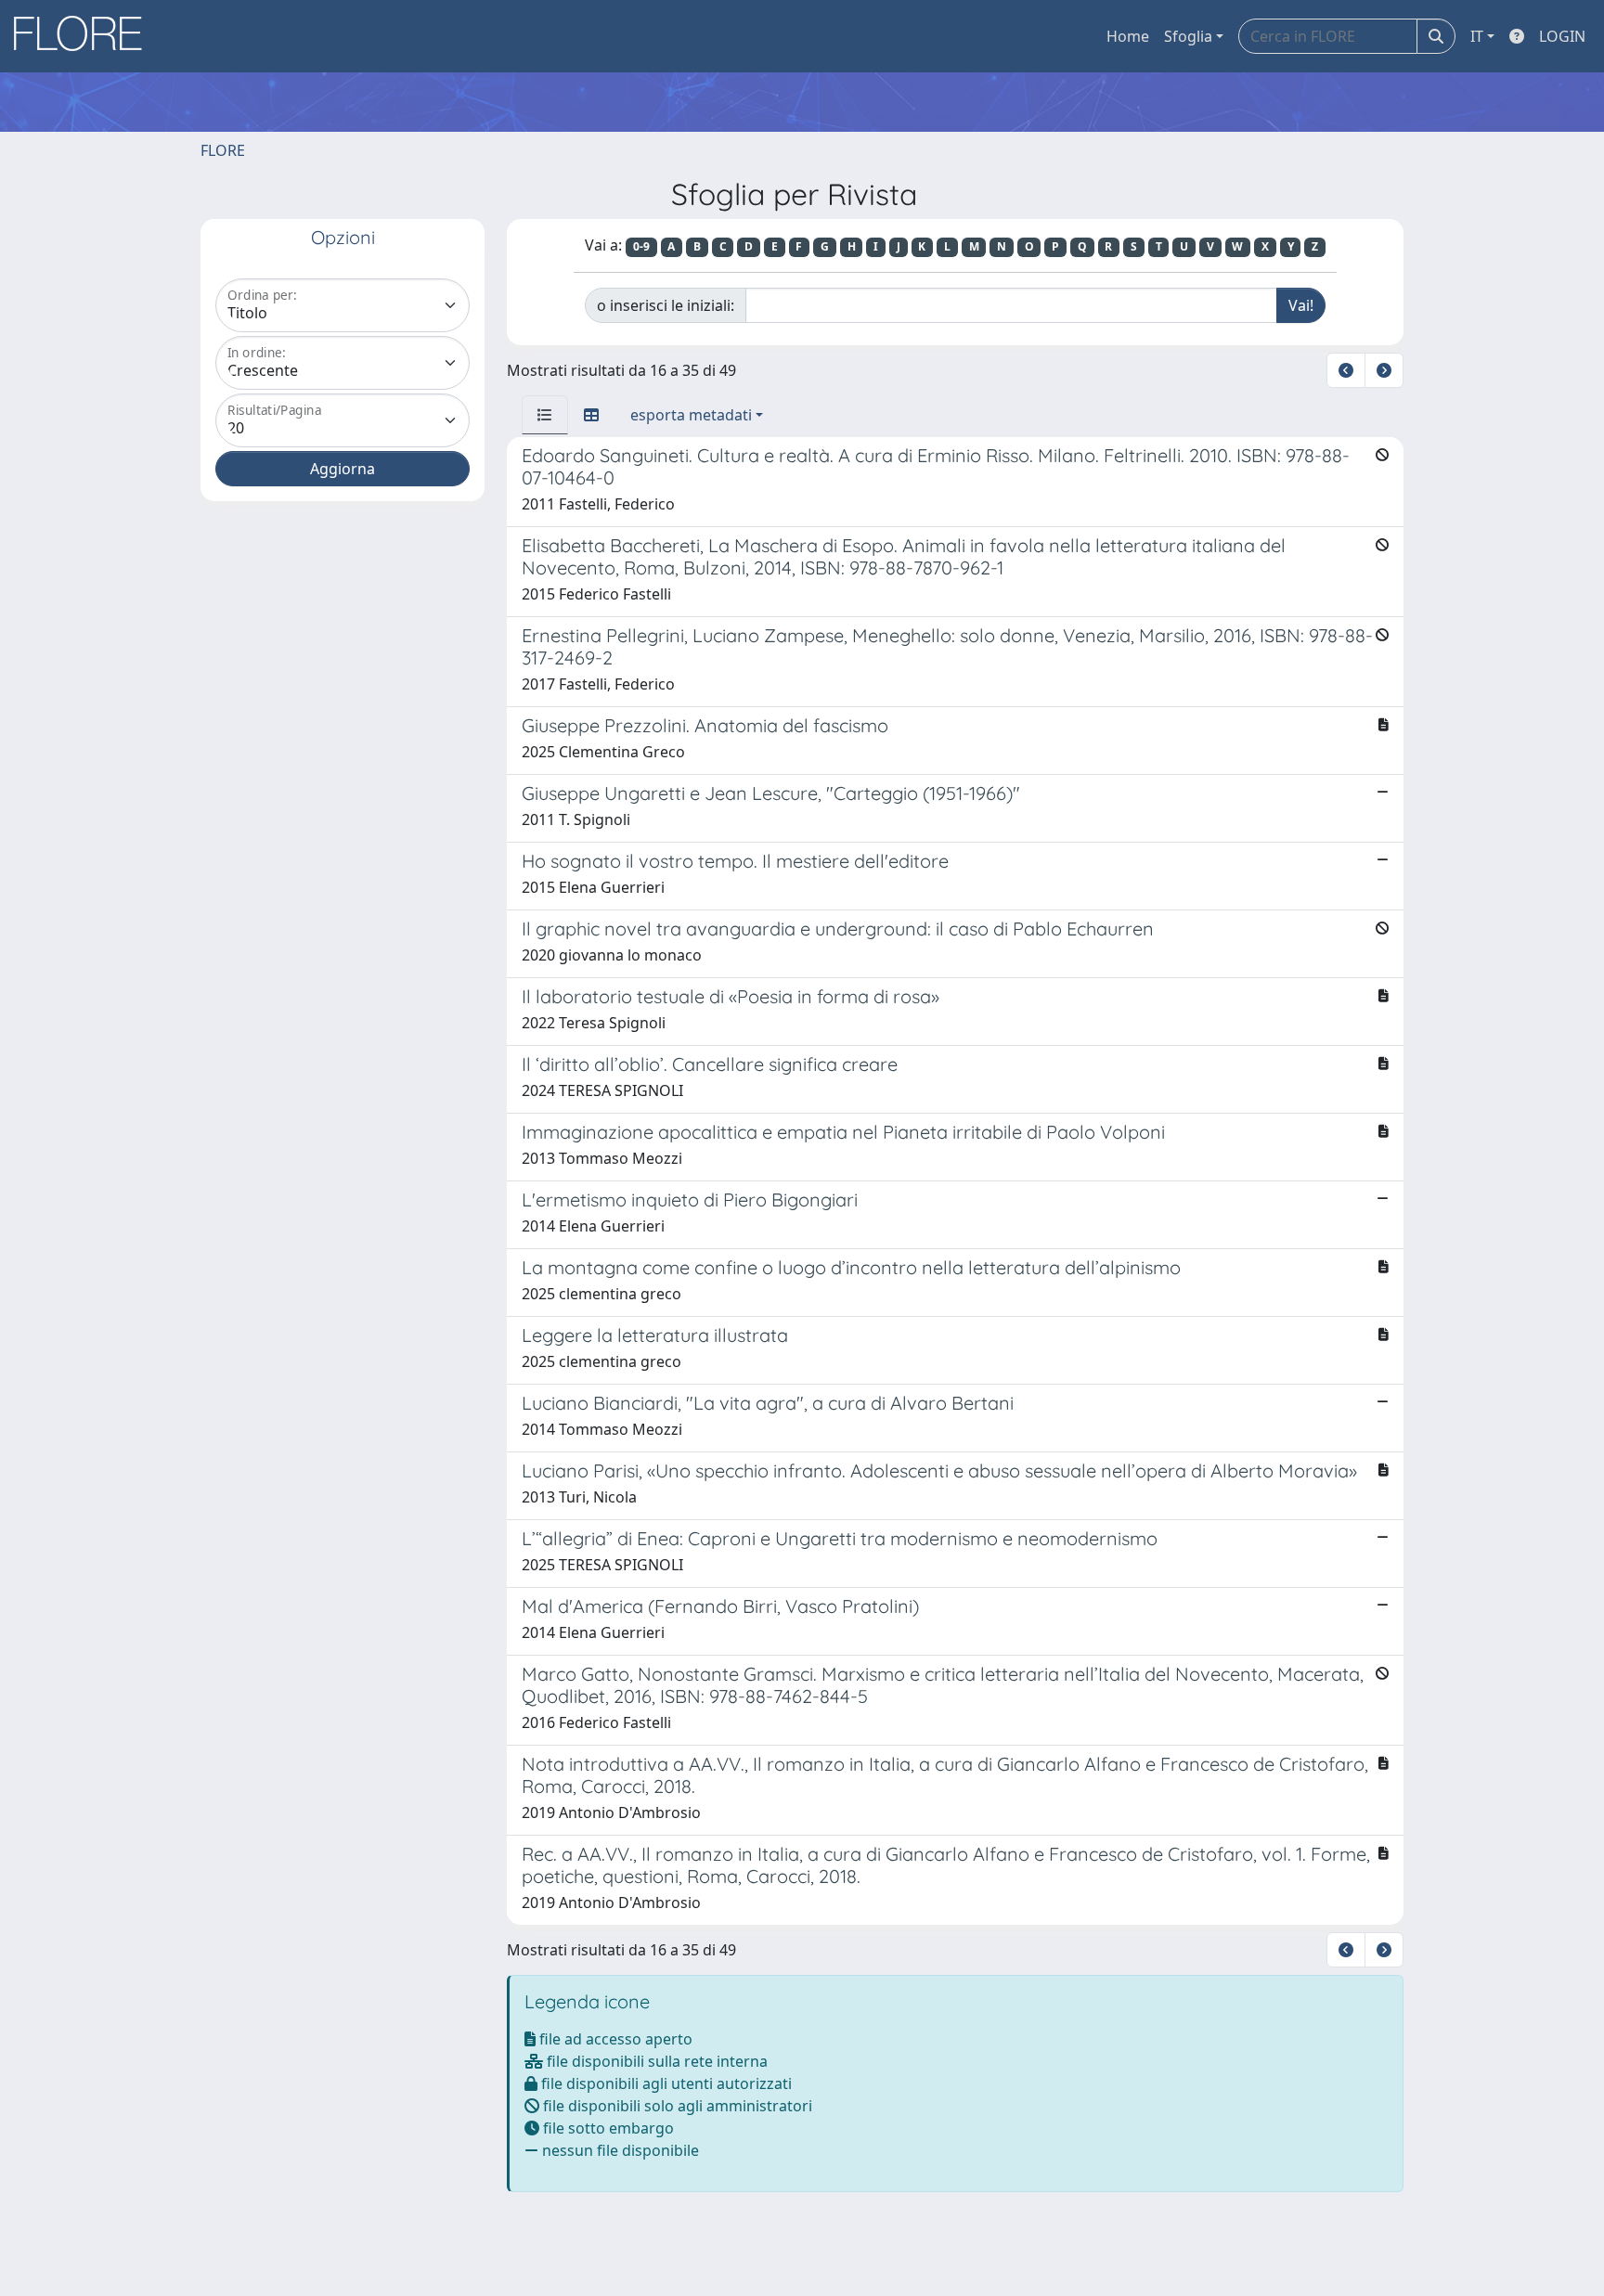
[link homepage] (84, 36)
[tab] (545, 415)
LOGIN (1562, 36)
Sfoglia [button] (1188, 36)
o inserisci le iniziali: (666, 305)
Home (1128, 36)
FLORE (223, 150)
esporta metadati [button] (691, 415)
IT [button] (1477, 36)
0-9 (641, 246)
